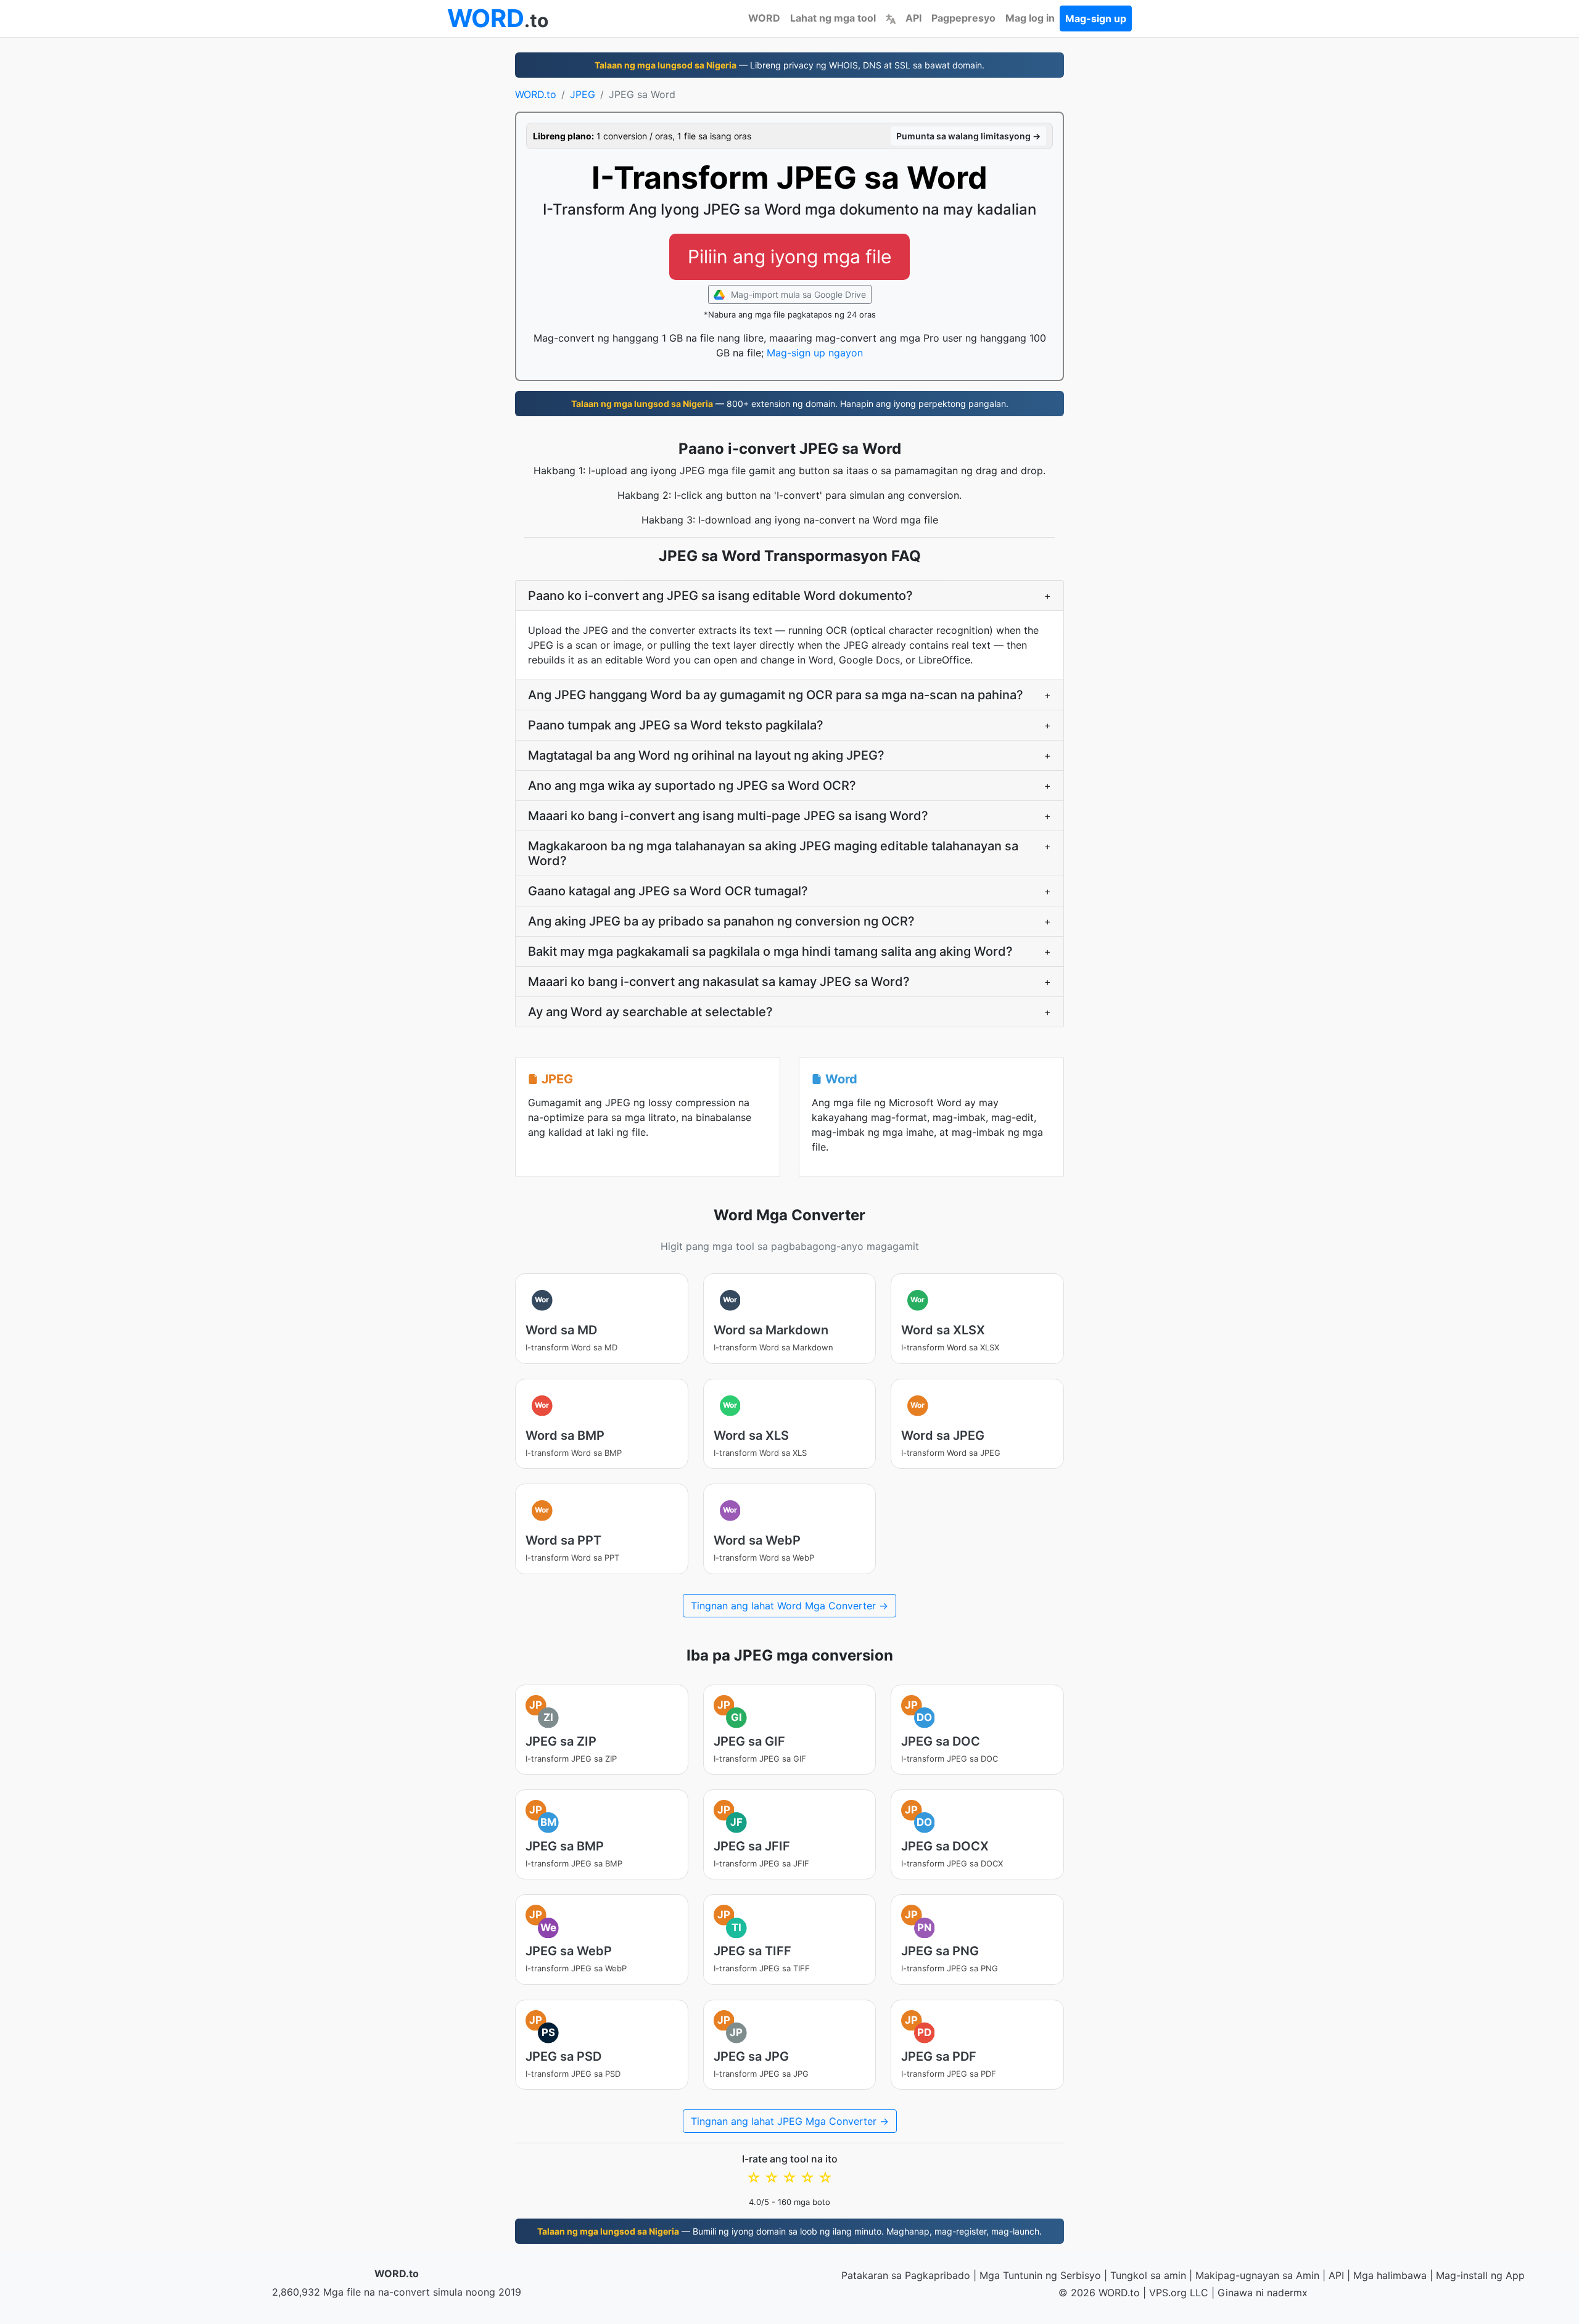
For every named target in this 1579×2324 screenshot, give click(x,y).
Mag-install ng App (1480, 2275)
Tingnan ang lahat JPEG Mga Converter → (790, 2121)
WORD (764, 18)
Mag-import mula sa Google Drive (797, 294)
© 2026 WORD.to (1099, 2293)
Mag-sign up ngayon (815, 353)
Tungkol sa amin (1148, 2275)
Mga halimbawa (1390, 2275)
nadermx (1287, 2293)
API (913, 18)
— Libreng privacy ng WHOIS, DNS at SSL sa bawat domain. (789, 65)
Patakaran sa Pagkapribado (906, 2275)
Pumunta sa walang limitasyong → (968, 136)
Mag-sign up (1096, 18)
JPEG (583, 94)
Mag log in (1030, 18)
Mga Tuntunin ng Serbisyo (1040, 2275)
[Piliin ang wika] (891, 18)
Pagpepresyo (963, 18)
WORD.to (536, 94)
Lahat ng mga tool (833, 18)
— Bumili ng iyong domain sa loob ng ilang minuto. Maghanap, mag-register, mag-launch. (789, 2231)
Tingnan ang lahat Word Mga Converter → (789, 1606)
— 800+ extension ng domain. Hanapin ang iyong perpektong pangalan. (790, 404)
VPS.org (1168, 2293)
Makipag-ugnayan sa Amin (1257, 2275)
